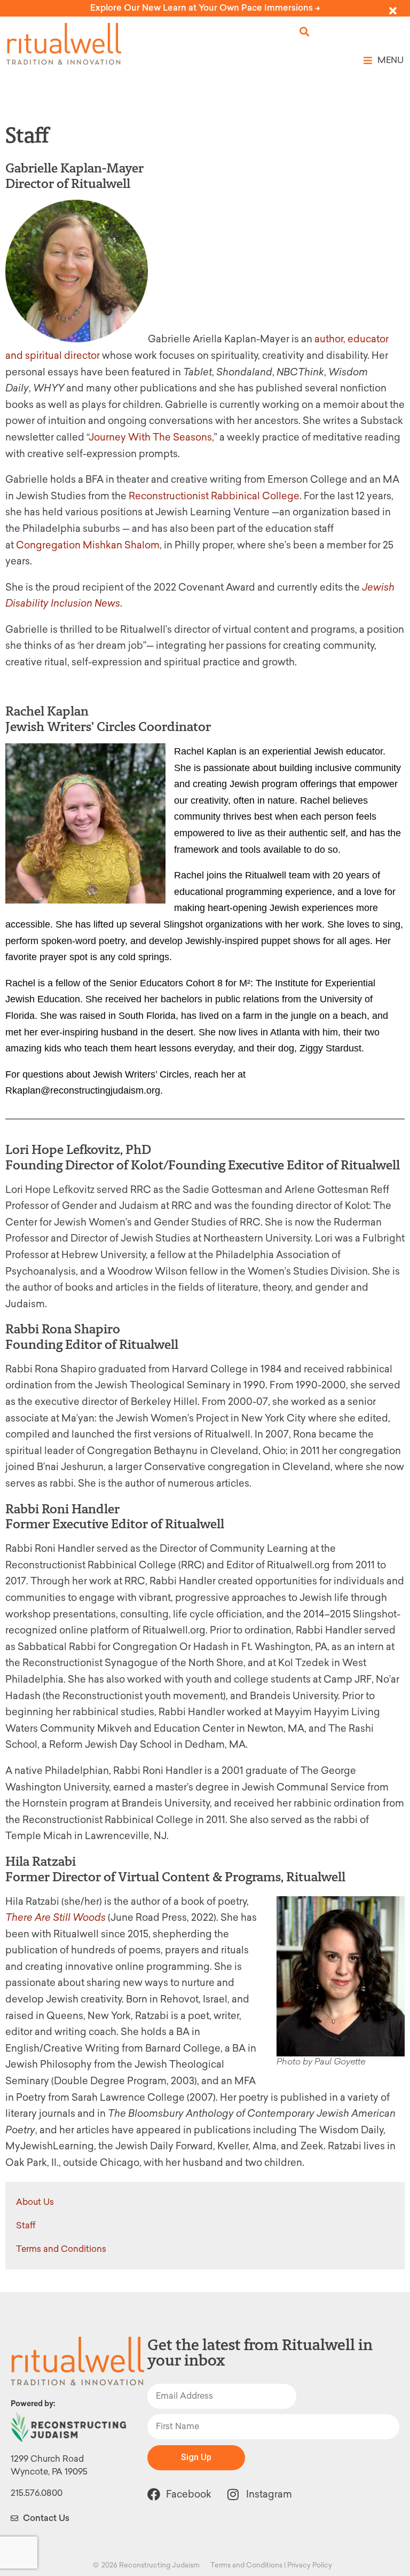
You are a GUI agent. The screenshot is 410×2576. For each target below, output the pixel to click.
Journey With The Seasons (150, 437)
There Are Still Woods (56, 1918)
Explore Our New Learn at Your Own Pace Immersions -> (205, 8)
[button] (305, 32)
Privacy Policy (310, 2565)
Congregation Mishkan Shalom (88, 545)
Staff (26, 2225)
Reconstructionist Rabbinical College (214, 496)
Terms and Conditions (61, 2249)
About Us (35, 2202)
